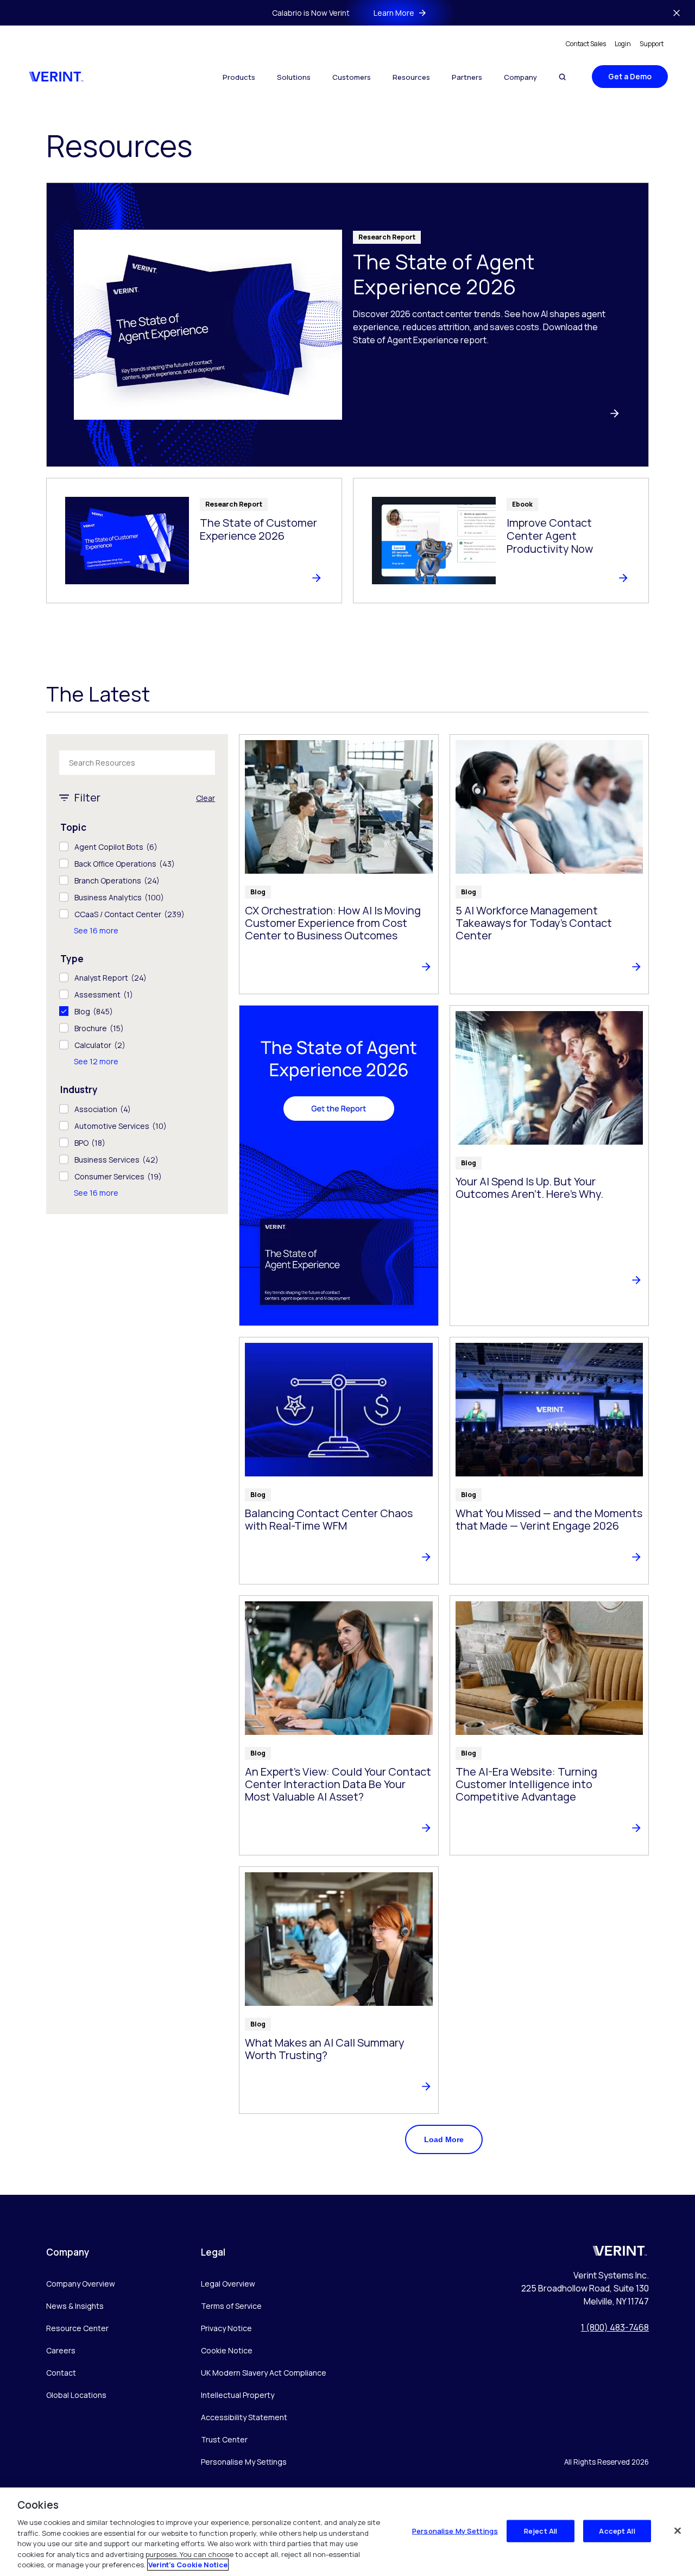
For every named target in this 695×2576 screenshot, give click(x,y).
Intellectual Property (238, 2395)
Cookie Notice (227, 2350)
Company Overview (81, 2284)
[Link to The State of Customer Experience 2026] (194, 541)
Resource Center (77, 2328)
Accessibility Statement (244, 2417)
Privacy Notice (226, 2328)
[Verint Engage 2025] (339, 1166)
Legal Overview (228, 2284)
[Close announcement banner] (677, 13)
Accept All (617, 2530)
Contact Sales (586, 44)
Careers (61, 2350)
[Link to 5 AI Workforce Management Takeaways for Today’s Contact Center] (549, 864)
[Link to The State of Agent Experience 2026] (347, 325)
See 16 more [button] (96, 930)
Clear (206, 798)
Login (623, 44)
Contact (61, 2373)
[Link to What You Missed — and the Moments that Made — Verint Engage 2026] (549, 1461)
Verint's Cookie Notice (188, 2565)
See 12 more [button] (96, 1061)
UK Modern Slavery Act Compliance (264, 2373)
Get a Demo (630, 76)
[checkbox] (137, 847)
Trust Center (224, 2439)
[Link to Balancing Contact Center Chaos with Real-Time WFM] (339, 1461)
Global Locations (76, 2395)
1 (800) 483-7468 (615, 2327)
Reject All (541, 2530)
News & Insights (75, 2306)
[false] (678, 2530)
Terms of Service (231, 2306)
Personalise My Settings (244, 2462)
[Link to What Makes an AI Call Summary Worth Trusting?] (339, 1990)
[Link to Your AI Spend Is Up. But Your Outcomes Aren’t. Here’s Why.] (549, 1166)
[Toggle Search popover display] (562, 77)
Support (652, 44)
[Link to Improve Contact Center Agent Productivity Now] (501, 541)
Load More (444, 2139)
